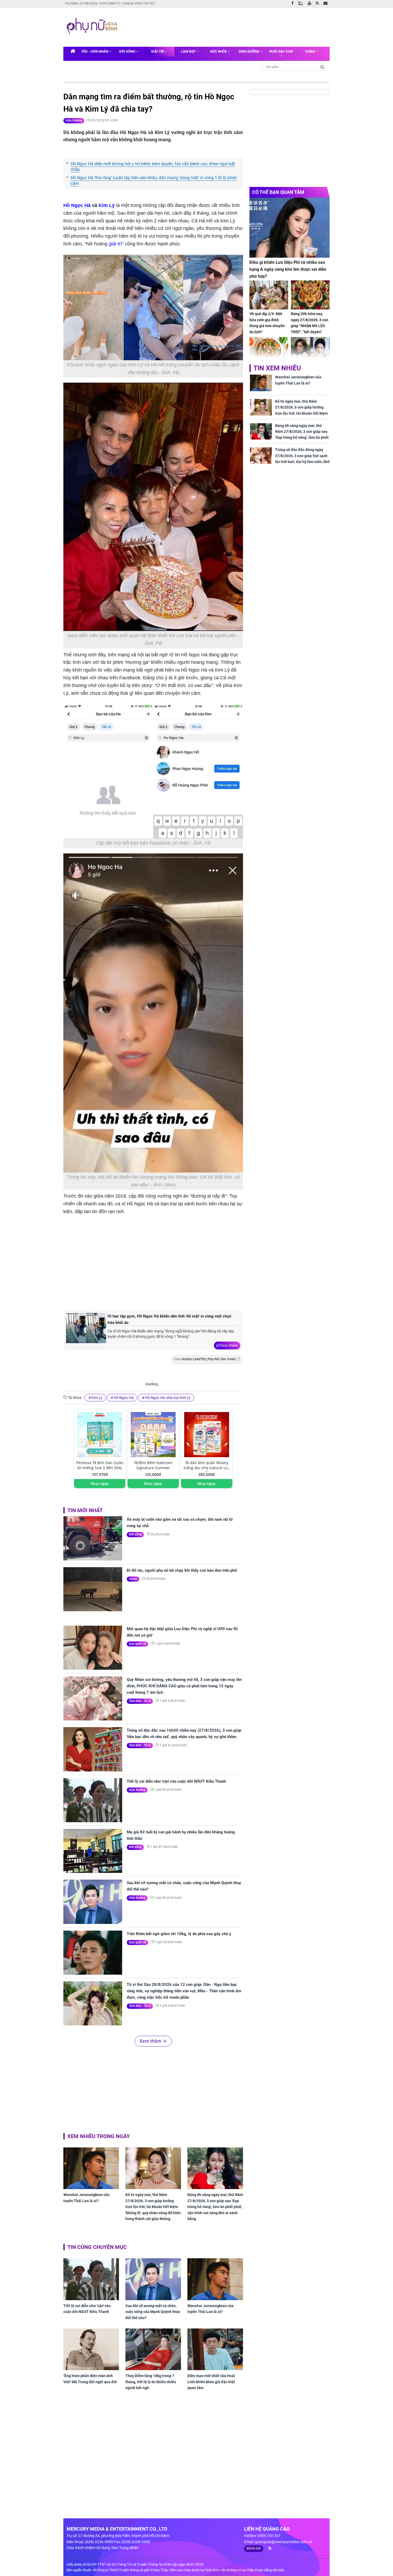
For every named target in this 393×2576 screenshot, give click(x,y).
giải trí (115, 244)
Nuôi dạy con (281, 51)
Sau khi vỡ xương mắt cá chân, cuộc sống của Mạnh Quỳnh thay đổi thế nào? (184, 1886)
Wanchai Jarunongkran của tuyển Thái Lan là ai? (86, 2198)
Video (310, 51)
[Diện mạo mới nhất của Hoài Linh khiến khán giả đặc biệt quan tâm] (215, 2349)
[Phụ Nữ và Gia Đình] (93, 27)
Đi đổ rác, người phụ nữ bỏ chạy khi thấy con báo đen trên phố (182, 1570)
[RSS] (319, 3)
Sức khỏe (219, 51)
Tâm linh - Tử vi (140, 1701)
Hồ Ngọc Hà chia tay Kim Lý (168, 1398)
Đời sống (128, 51)
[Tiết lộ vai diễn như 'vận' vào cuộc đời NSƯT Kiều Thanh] (93, 1800)
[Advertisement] (223, 26)
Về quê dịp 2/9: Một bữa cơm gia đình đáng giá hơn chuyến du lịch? (267, 323)
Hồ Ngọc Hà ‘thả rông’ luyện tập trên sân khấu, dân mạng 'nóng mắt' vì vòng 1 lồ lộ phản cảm (154, 181)
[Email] (327, 3)
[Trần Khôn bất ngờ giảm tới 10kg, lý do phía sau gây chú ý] (93, 1953)
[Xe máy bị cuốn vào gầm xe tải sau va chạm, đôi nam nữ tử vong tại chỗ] (93, 1538)
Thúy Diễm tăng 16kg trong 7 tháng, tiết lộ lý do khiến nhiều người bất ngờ (151, 2382)
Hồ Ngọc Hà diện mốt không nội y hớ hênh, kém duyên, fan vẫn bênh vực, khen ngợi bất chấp (153, 167)
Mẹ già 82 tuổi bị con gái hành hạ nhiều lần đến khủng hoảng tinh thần (181, 1835)
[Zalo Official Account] (302, 3)
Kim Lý (107, 205)
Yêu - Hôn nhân (95, 51)
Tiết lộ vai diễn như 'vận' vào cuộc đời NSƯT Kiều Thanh (176, 1781)
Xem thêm (229, 1345)
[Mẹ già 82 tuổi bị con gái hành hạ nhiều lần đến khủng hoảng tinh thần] (93, 1851)
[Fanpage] (294, 3)
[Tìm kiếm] (322, 67)
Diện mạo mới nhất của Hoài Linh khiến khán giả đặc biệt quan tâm (211, 2382)
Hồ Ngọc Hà (77, 205)
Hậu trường (74, 120)
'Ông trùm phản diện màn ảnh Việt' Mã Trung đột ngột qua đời (90, 2379)
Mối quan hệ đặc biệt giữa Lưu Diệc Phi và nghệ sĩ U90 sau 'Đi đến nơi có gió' (182, 1632)
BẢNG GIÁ (254, 2548)
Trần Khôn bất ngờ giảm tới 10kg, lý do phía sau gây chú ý (179, 1934)
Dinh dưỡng (249, 51)
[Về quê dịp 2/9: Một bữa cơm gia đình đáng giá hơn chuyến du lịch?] (269, 295)
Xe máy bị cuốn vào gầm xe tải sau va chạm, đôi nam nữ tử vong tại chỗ (180, 1523)
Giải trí (158, 51)
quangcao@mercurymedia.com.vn (284, 2542)
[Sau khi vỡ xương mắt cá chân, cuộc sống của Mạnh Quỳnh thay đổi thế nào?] (93, 1902)
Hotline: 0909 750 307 (139, 3)
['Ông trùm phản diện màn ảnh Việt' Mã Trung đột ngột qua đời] (91, 2349)
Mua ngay (100, 1483)
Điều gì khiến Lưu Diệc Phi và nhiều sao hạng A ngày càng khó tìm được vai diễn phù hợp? (288, 269)
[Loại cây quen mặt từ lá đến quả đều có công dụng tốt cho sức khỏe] (269, 352)
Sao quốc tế (137, 1644)
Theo (205, 1359)
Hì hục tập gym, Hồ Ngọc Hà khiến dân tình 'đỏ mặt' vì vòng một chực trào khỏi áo (169, 1319)
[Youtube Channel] (311, 3)
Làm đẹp (189, 51)
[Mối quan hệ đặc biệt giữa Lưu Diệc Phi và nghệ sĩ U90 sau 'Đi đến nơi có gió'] (93, 1648)
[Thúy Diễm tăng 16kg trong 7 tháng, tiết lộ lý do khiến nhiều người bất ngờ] (153, 2349)
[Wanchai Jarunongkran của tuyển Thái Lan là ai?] (91, 2168)
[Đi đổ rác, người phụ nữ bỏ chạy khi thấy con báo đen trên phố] (93, 1589)
